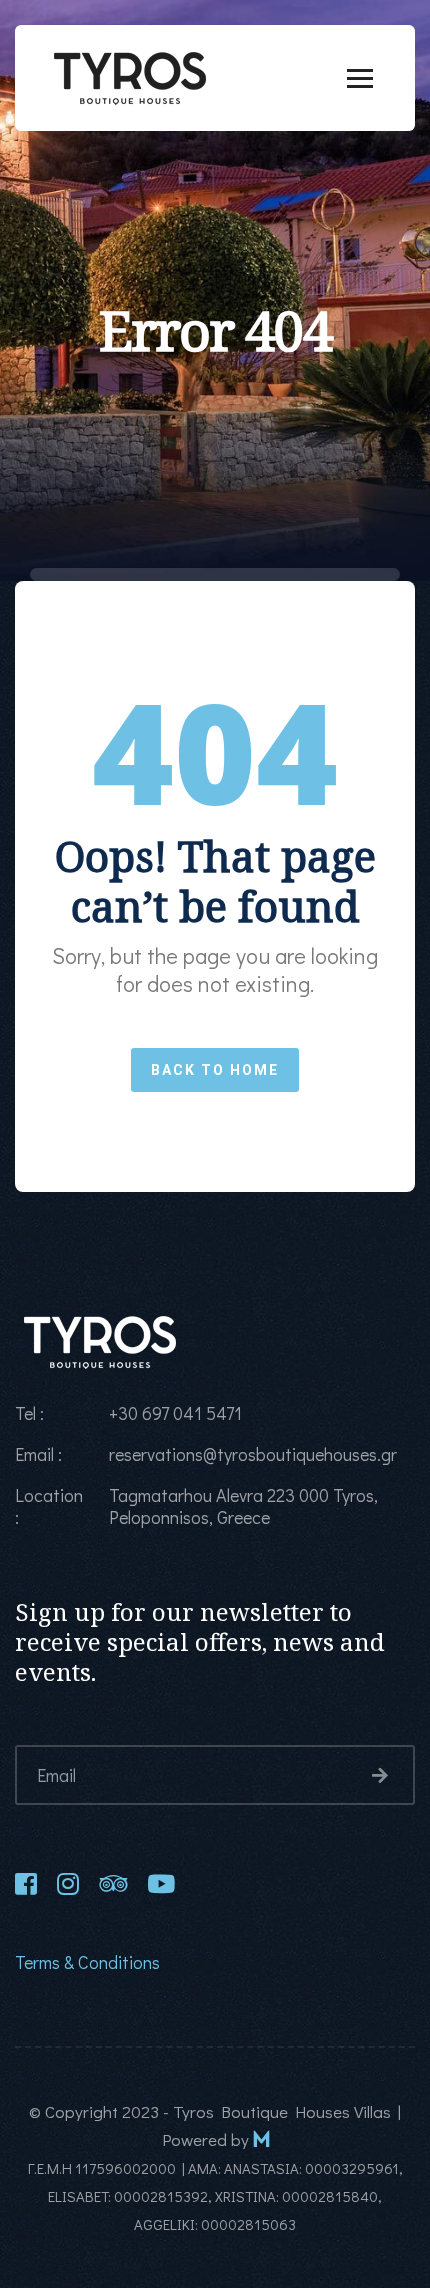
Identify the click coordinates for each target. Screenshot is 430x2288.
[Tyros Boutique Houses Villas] (130, 75)
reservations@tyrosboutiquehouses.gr (253, 1454)
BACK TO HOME (215, 1070)
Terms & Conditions (87, 1962)
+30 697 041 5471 (175, 1413)
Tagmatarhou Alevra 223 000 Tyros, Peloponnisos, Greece (243, 1506)
